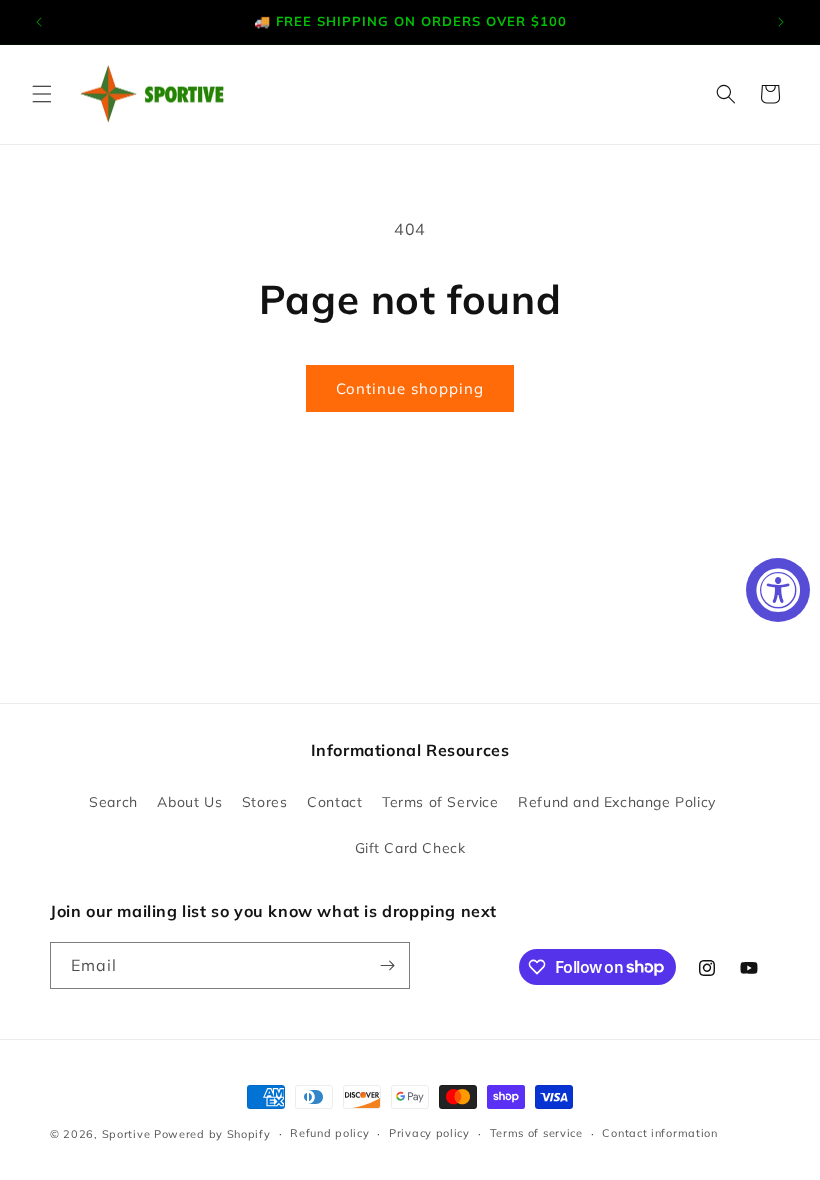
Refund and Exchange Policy (617, 802)
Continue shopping (410, 388)
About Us (189, 802)
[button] (42, 94)
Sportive (126, 1134)
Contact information (659, 1133)
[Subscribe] (387, 965)
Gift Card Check (410, 848)
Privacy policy (429, 1133)
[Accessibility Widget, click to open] (778, 590)
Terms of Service (440, 802)
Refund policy (329, 1133)
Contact (334, 802)
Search (113, 802)
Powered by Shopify (212, 1134)
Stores (265, 802)
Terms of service (536, 1133)
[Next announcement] (781, 22)
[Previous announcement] (39, 22)
